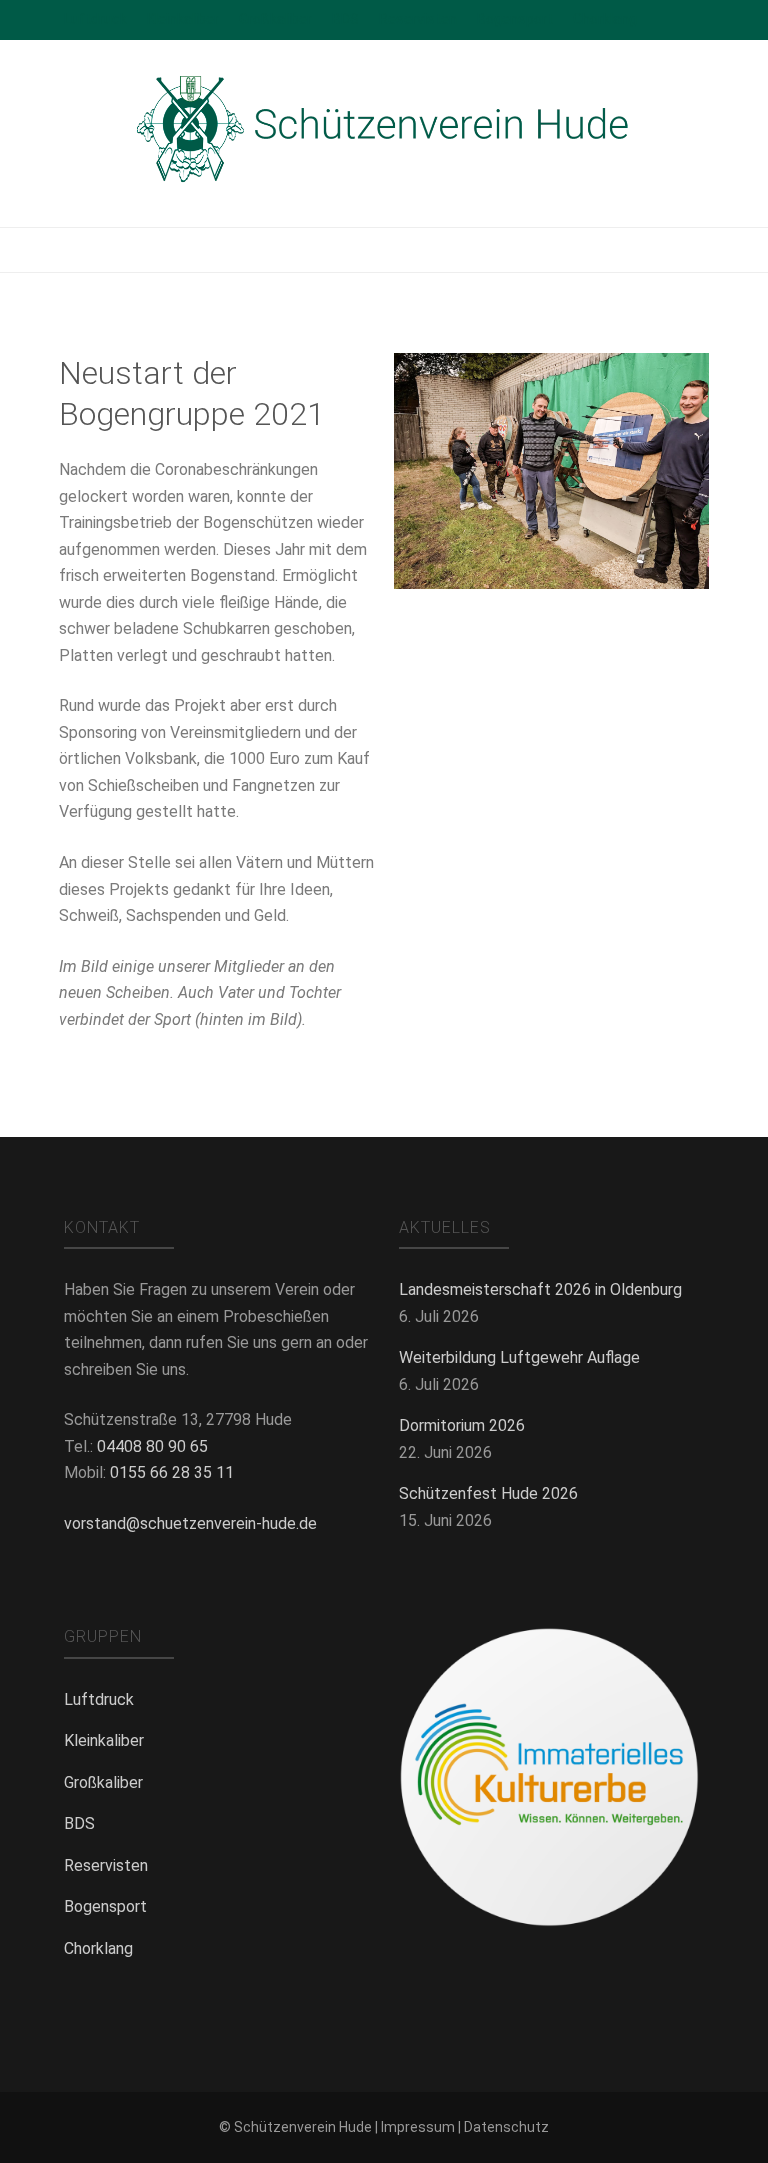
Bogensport (515, 19)
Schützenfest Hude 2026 (488, 1493)
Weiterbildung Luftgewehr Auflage (519, 1357)
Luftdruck (95, 19)
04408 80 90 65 (152, 1446)
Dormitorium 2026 (462, 1425)
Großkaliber (275, 19)
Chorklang (605, 19)
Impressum (418, 2127)
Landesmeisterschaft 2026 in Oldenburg (540, 1289)
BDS (345, 19)
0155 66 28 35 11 (172, 1472)
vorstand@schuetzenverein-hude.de (190, 1523)
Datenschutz (506, 2127)
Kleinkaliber (183, 19)
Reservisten (418, 19)
